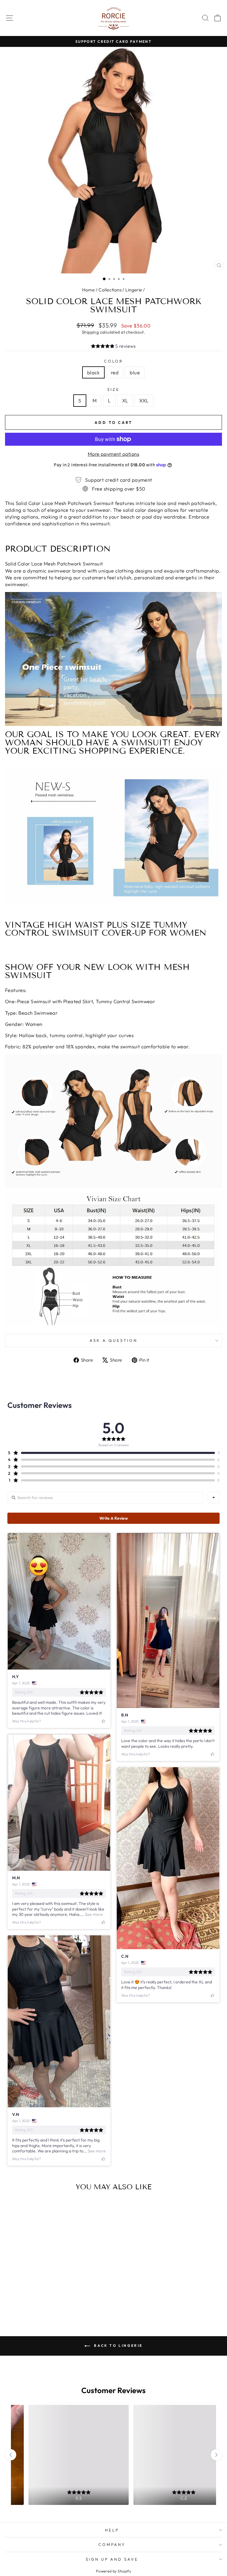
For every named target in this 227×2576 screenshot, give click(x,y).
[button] (113, 347)
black (93, 372)
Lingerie (134, 290)
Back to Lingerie (118, 2345)
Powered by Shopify (113, 2571)
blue (135, 372)
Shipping (90, 332)
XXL (144, 400)
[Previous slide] (11, 2455)
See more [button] (93, 1914)
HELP (112, 2530)
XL (125, 400)
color (114, 361)
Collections (110, 290)
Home (89, 290)
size (113, 389)
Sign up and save (112, 2559)
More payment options (113, 454)
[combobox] (214, 1498)
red (115, 372)
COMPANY (112, 2544)
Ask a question (113, 1340)
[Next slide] (216, 2455)
